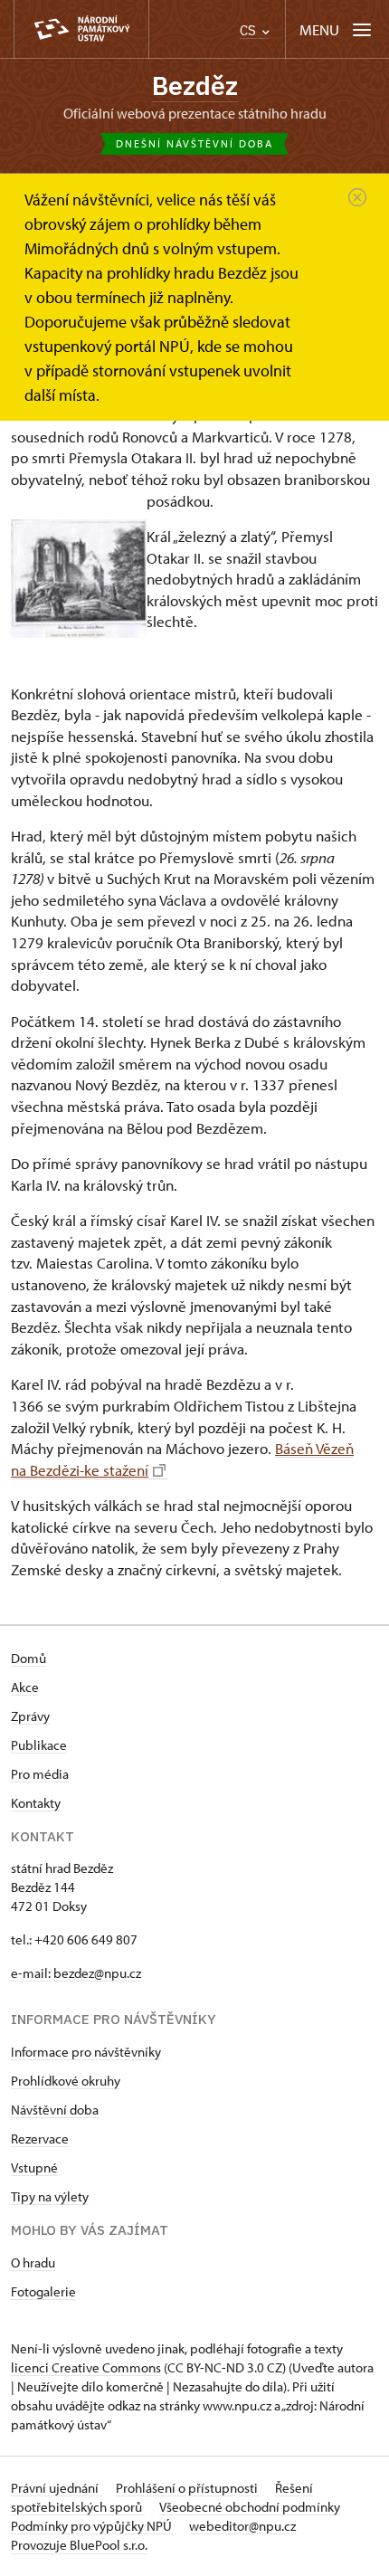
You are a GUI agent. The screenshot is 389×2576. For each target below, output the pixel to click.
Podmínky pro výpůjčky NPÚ (93, 2526)
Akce (25, 1687)
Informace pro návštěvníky (86, 2052)
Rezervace (40, 2139)
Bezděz (195, 86)
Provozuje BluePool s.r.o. (79, 2545)
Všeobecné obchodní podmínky (250, 2507)
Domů (28, 1658)
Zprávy (30, 1716)
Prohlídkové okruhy (66, 2081)
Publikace (39, 1745)
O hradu (33, 2262)
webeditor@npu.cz (242, 2526)
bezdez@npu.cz (97, 1973)
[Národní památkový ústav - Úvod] (81, 29)
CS (250, 30)
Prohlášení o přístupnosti (188, 2488)
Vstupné (34, 2167)
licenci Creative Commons (86, 2367)
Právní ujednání (56, 2488)
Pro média (40, 1774)
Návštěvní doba (55, 2110)
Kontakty (36, 1803)
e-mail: (31, 1973)
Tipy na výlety (50, 2196)
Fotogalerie (43, 2291)
